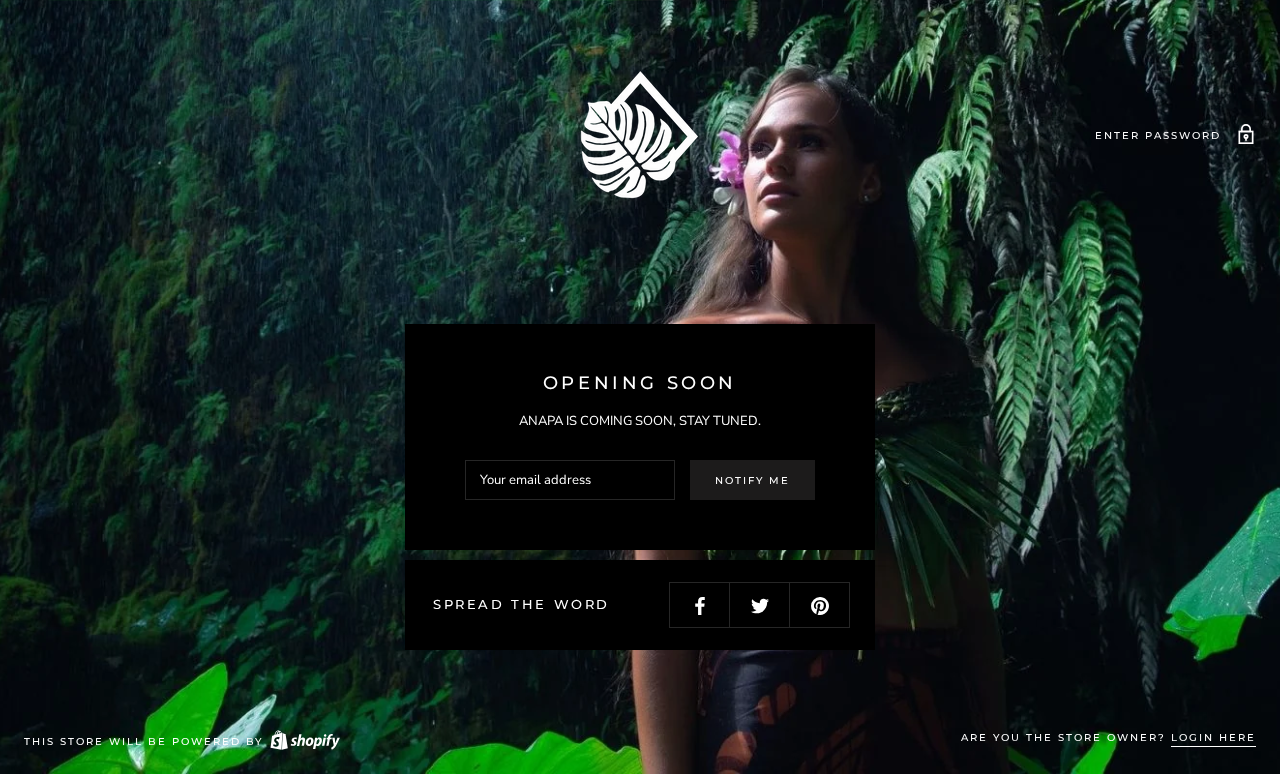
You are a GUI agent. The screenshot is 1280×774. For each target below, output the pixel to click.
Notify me (752, 480)
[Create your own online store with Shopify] (304, 741)
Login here (1213, 737)
